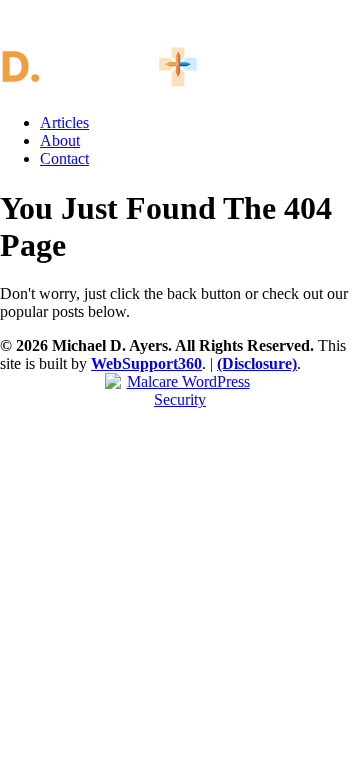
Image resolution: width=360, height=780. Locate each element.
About (60, 140)
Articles (64, 122)
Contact (64, 158)
